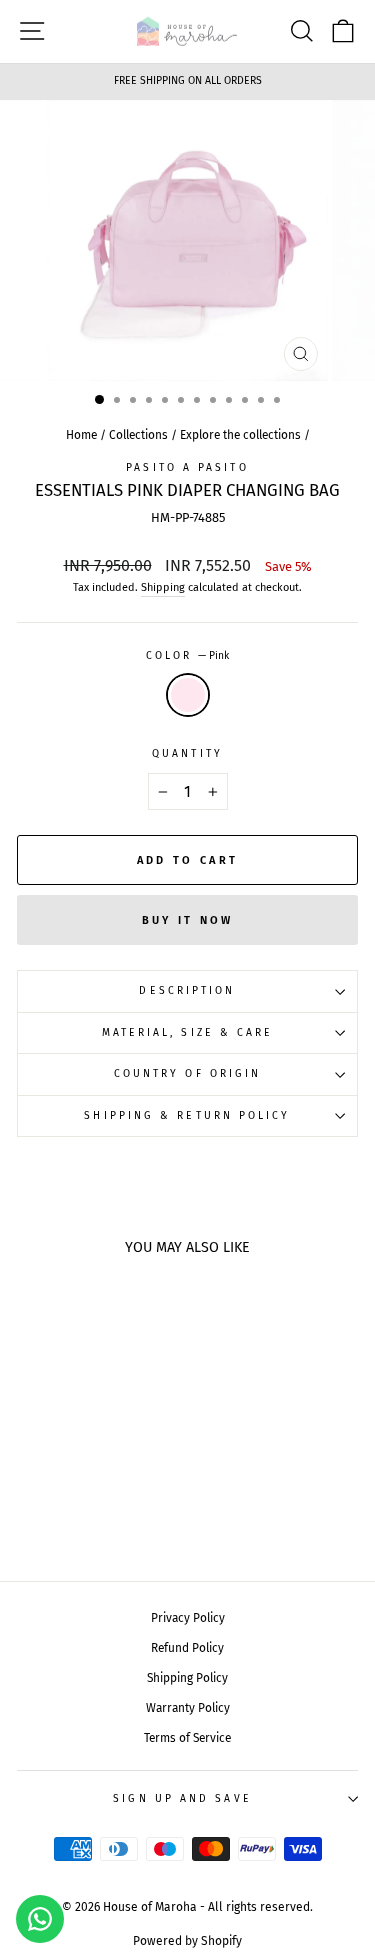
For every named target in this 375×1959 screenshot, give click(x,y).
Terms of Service (187, 1738)
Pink (188, 695)
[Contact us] (40, 1919)
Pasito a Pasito (187, 467)
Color (188, 655)
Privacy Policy (188, 1618)
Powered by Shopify (187, 1941)
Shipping (163, 587)
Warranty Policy (188, 1708)
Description (187, 990)
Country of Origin (188, 1073)
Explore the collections (240, 435)
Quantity (187, 753)
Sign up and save (182, 1798)
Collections (138, 435)
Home (81, 435)
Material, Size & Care (188, 1032)
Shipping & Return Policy (187, 1115)
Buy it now (188, 920)
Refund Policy (187, 1648)
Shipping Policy (187, 1678)
